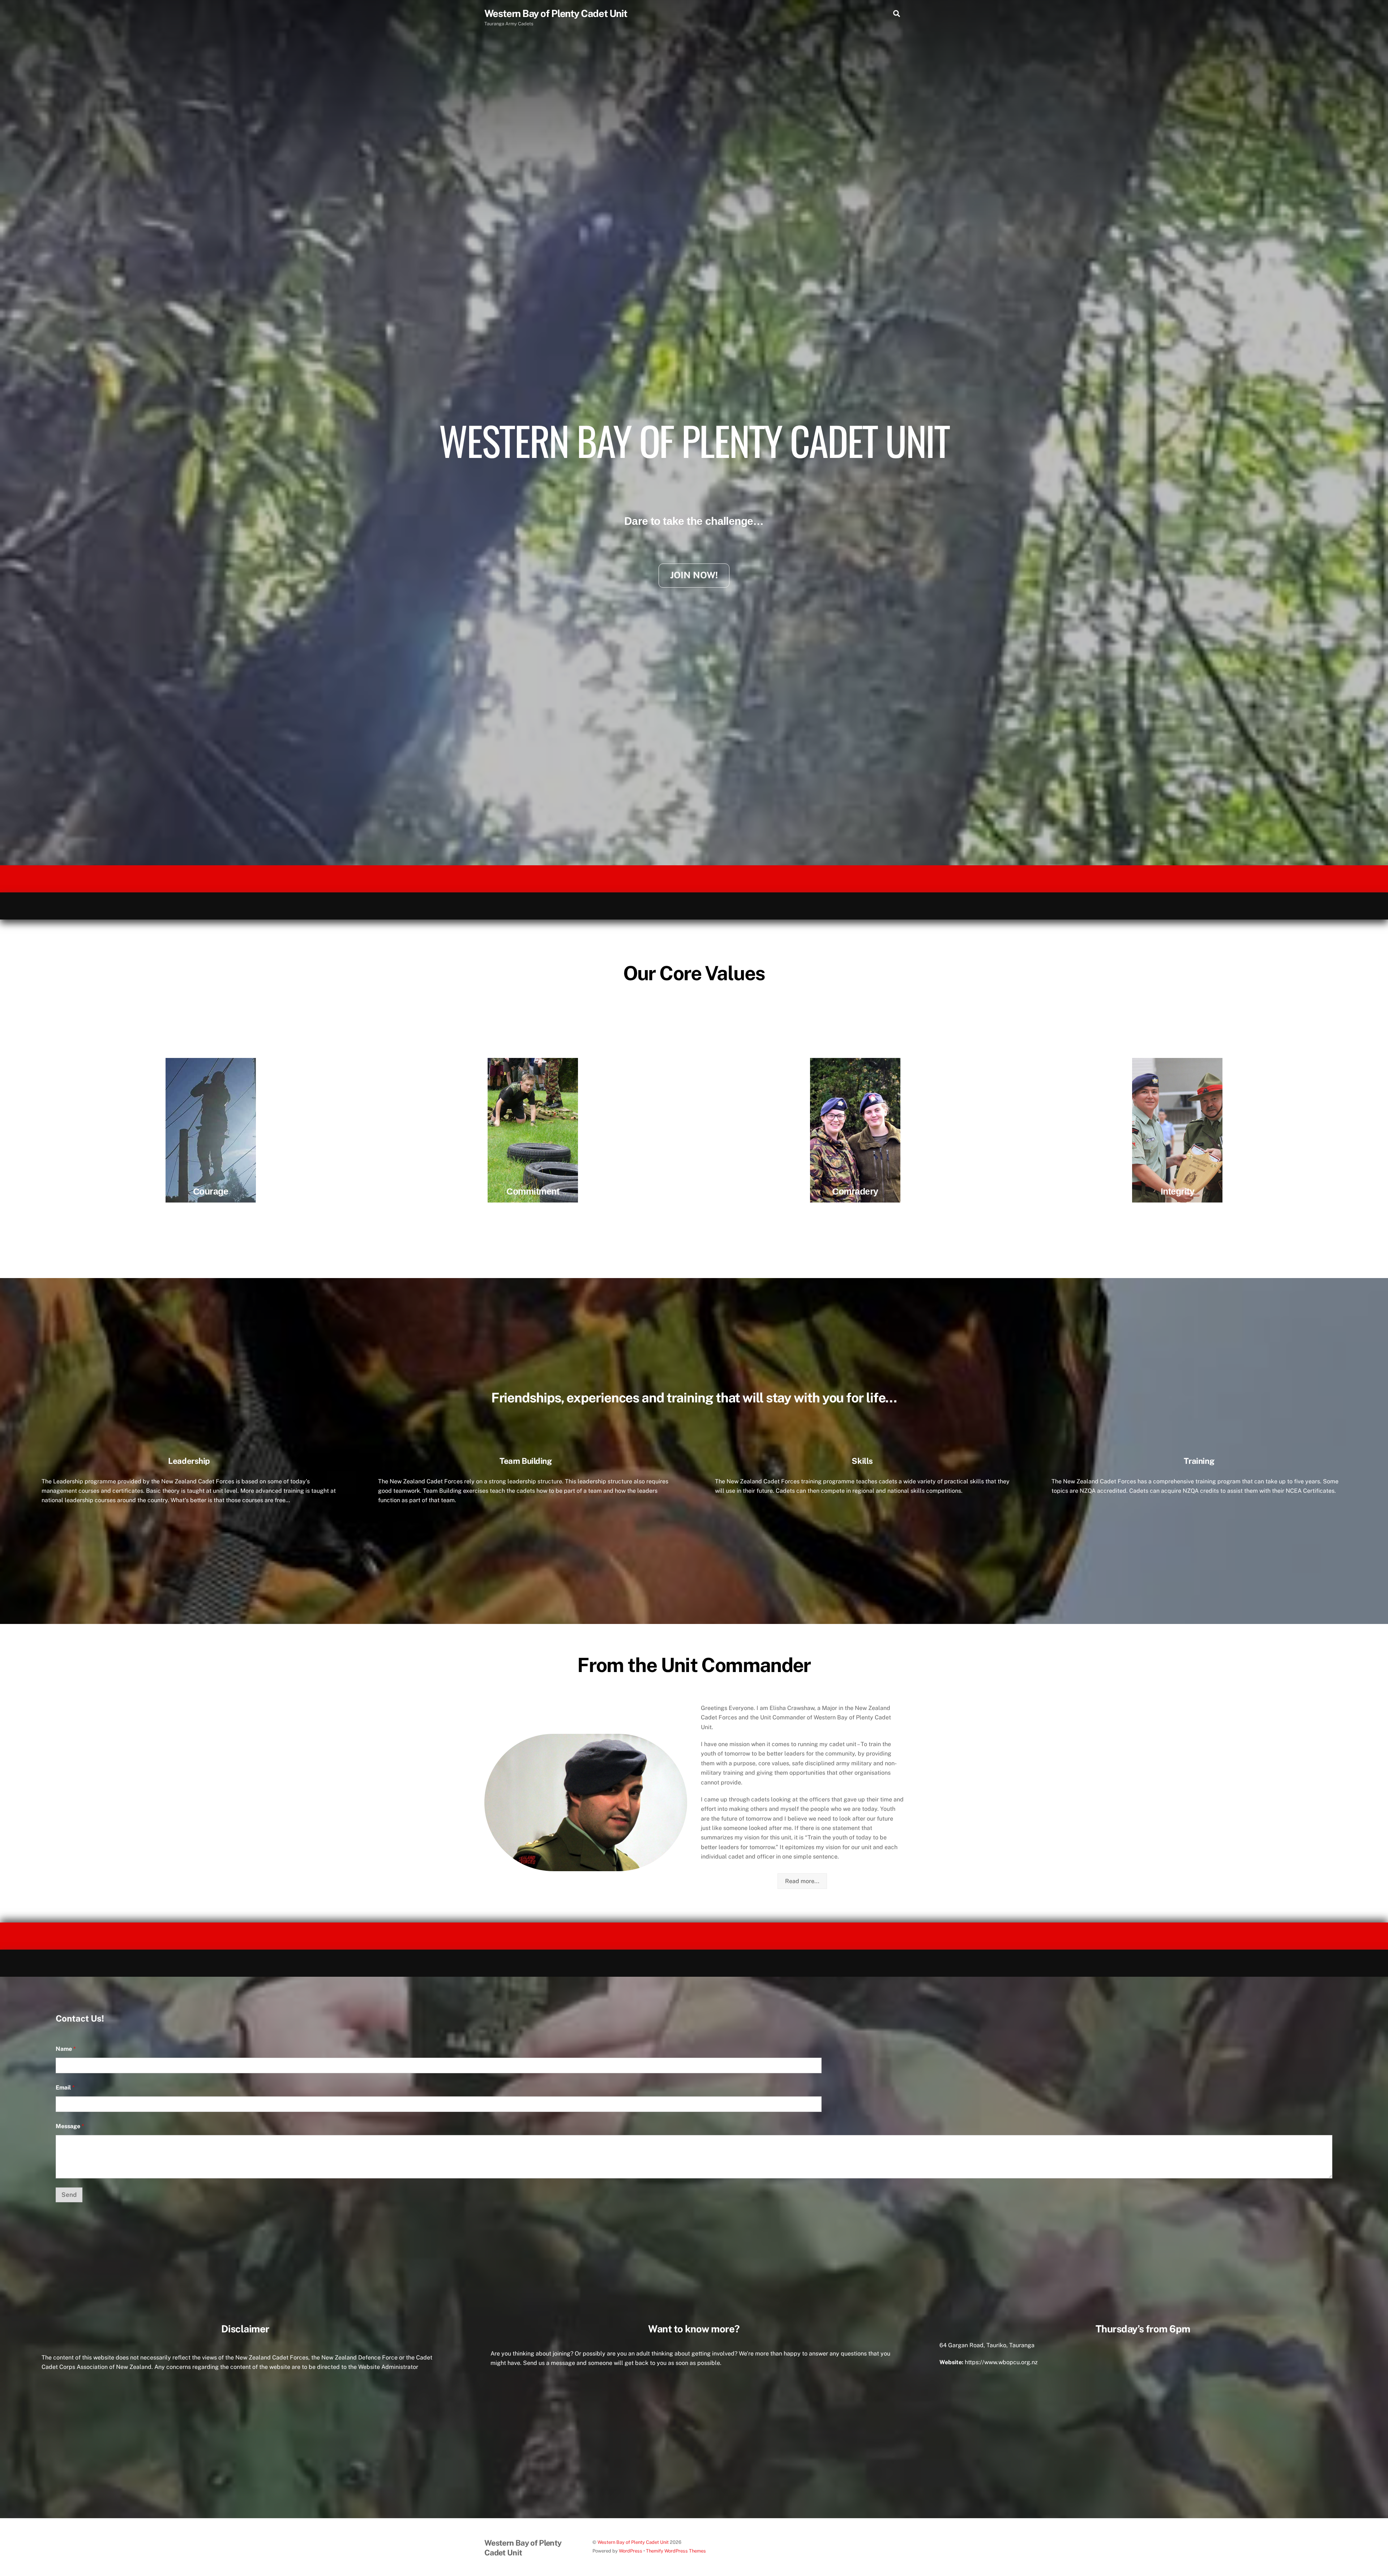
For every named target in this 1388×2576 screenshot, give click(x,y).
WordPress (631, 2551)
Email (65, 2088)
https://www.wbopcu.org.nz (1001, 2362)
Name (66, 2049)
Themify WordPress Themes (676, 2551)
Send (69, 2195)
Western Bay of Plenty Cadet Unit (633, 2542)
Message (70, 2126)
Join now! (694, 575)
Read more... (802, 1881)
